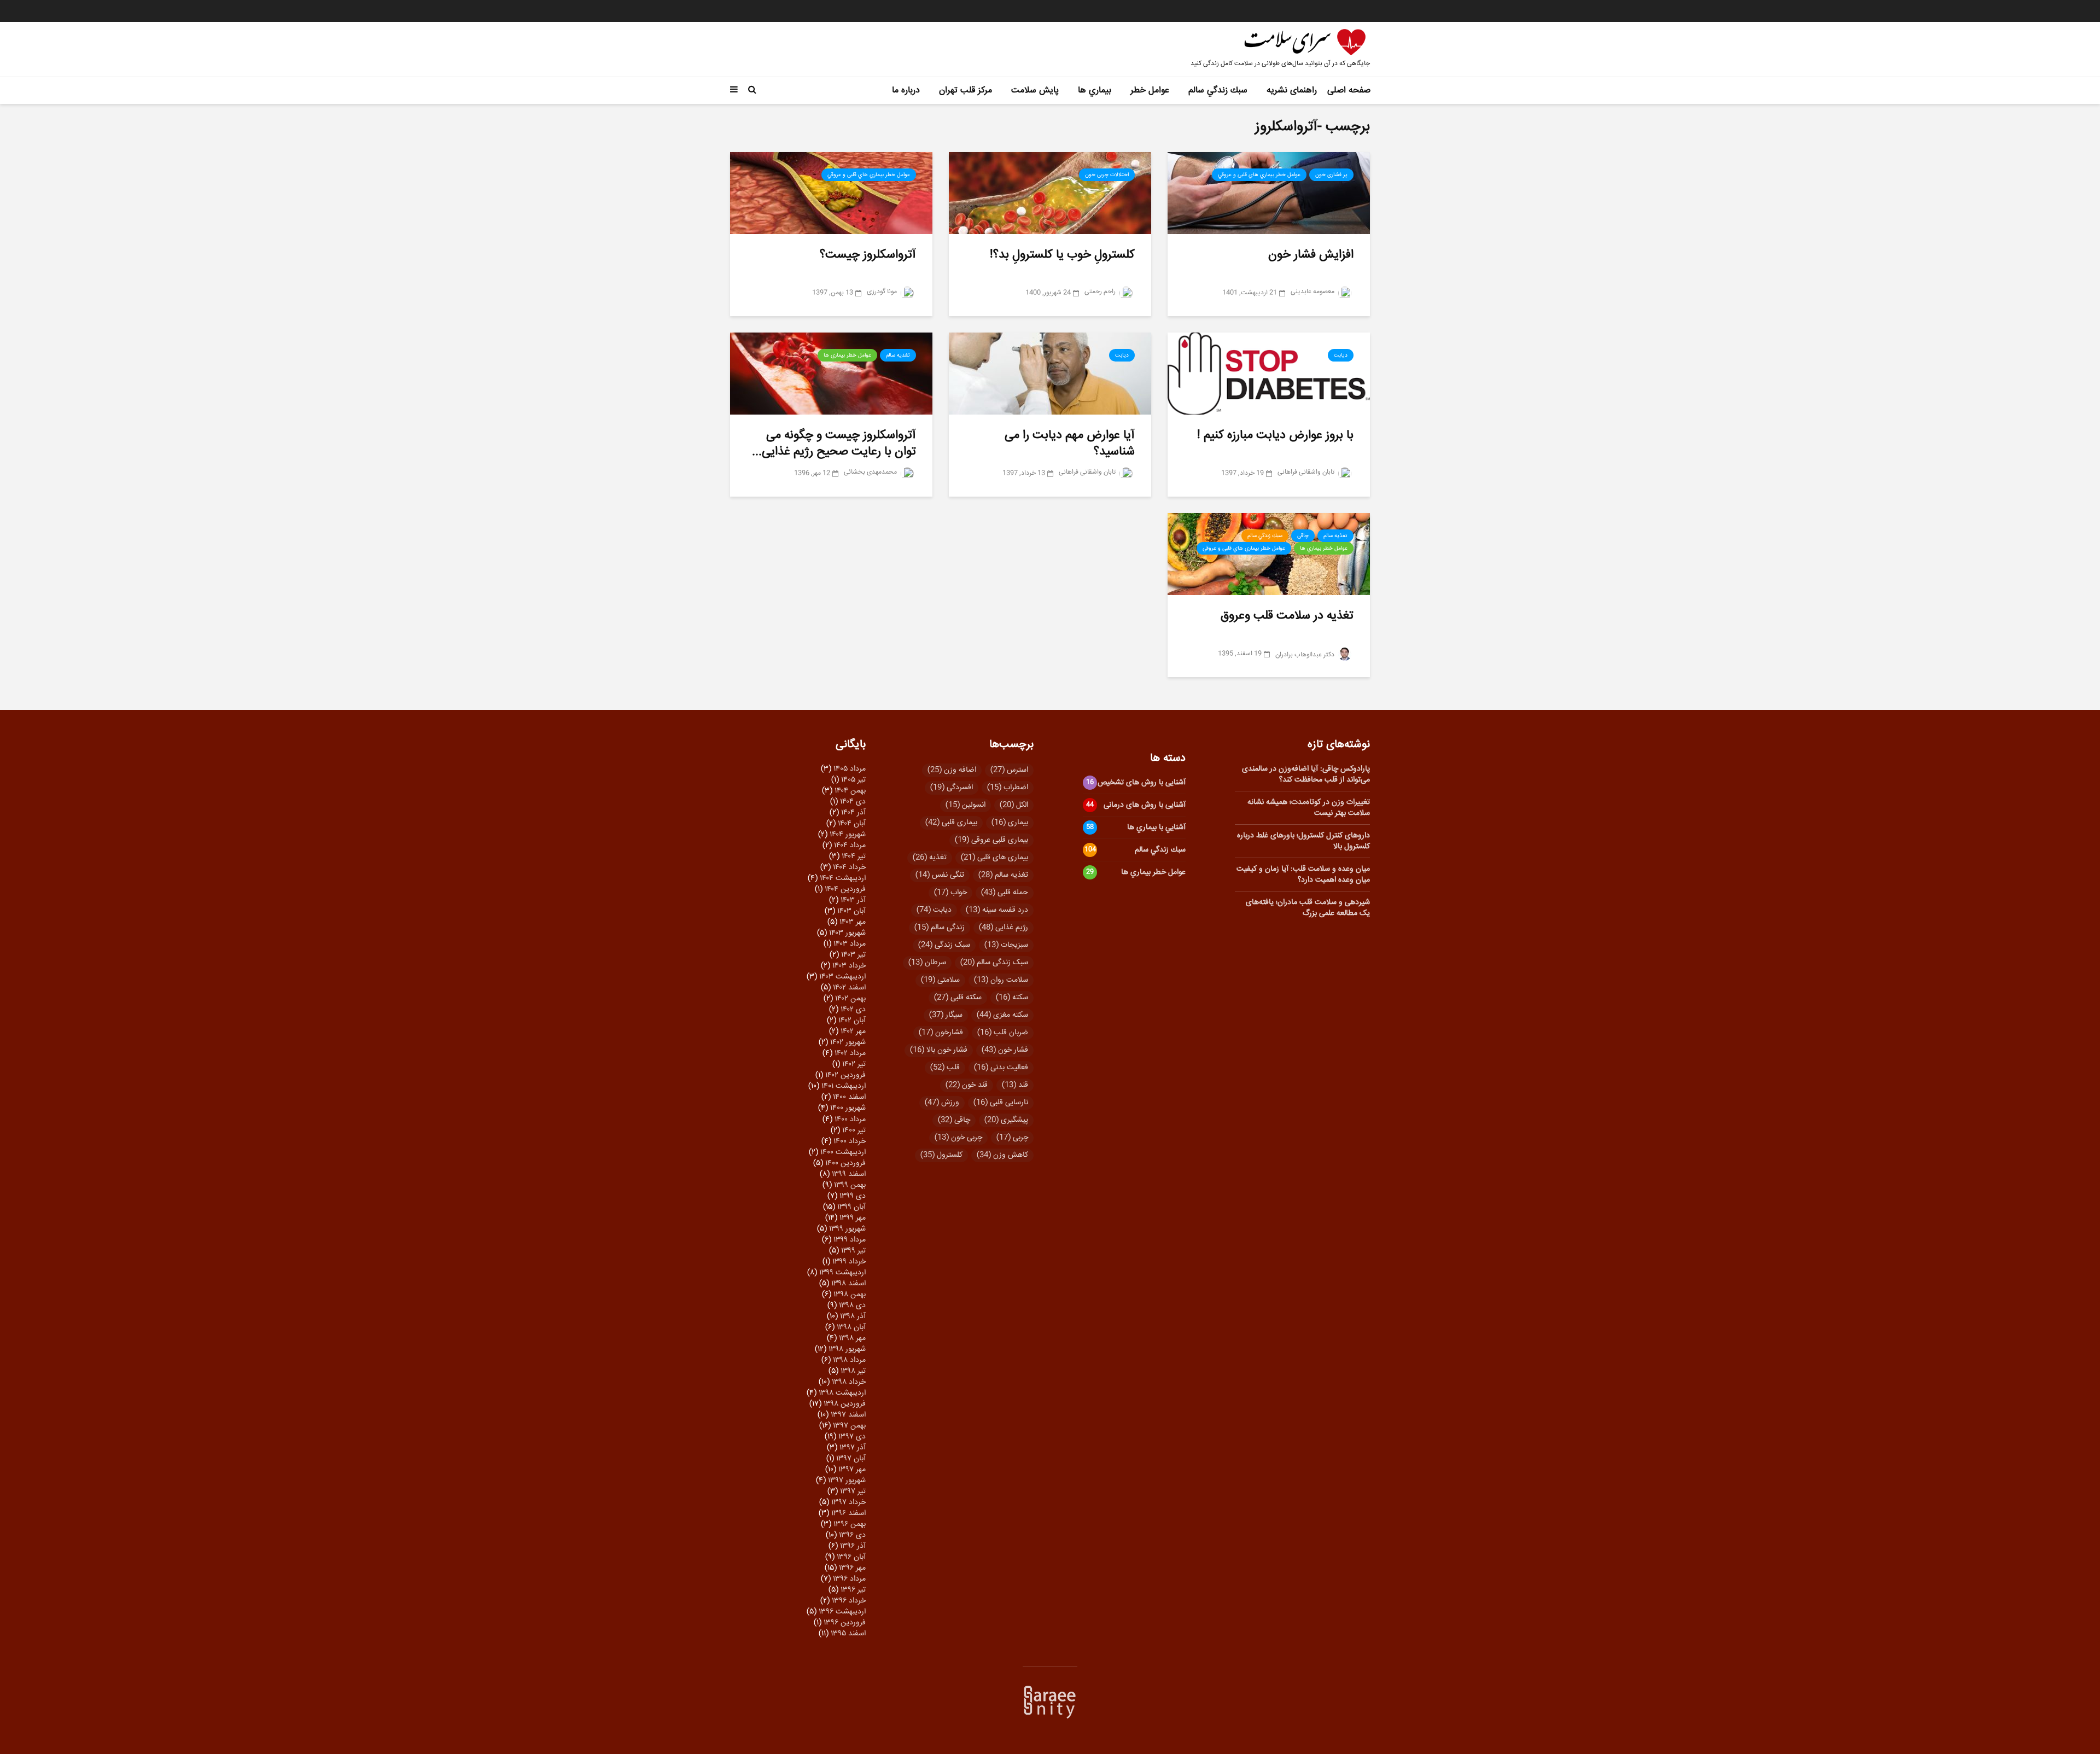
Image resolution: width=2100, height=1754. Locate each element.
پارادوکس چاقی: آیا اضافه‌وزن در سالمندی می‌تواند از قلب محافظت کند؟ (1306, 774)
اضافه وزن (952, 770)
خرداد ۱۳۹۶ (849, 1601)
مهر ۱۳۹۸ (852, 1338)
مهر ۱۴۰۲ (853, 1032)
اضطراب (1008, 788)
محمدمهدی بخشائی (871, 472)
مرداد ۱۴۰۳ (850, 944)
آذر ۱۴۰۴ (853, 813)
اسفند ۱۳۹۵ (848, 1634)
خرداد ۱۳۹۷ (848, 1502)
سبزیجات (1006, 945)
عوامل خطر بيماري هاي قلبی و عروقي (1259, 175)
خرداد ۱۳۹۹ (849, 1262)
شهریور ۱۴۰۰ (848, 1108)
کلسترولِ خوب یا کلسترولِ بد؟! (1062, 255)
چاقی (1303, 536)
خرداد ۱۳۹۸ (849, 1382)
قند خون (967, 1085)
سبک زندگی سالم (994, 963)
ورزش (942, 1103)
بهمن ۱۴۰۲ (850, 999)
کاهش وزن (1002, 1155)
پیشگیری (1006, 1120)
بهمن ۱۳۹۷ (849, 1426)
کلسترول (941, 1155)
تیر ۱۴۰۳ (853, 955)
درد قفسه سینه (997, 910)
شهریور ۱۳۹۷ (847, 1481)
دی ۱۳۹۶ (852, 1535)
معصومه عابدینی (1313, 292)
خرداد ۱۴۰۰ (850, 1141)
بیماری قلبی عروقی (991, 840)
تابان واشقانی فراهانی (1307, 472)
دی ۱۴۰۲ (853, 1010)
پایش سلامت (1035, 91)
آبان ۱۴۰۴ (852, 824)
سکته (1012, 998)
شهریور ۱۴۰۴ (848, 835)
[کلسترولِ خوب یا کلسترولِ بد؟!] (1050, 193)
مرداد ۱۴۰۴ (850, 846)
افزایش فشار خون (1311, 255)
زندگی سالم (940, 928)
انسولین (966, 805)
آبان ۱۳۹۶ (851, 1557)
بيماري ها (1095, 91)
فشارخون (941, 1033)
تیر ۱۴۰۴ (854, 856)
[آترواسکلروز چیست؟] (831, 193)
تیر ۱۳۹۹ (853, 1251)
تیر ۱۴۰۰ (854, 1131)
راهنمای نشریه (1292, 91)
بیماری (1010, 823)
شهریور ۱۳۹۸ (847, 1349)
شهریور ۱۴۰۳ (847, 933)
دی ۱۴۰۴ (853, 802)
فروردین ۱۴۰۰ (845, 1163)
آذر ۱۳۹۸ (853, 1316)
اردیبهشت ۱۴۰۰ (843, 1152)
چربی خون (958, 1138)
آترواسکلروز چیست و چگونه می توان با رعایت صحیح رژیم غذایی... (834, 444)
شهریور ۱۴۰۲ (848, 1042)
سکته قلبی (958, 998)
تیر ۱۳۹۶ (853, 1590)
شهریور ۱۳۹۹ (847, 1229)
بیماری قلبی (951, 823)
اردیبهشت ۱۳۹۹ (842, 1273)
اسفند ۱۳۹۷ (848, 1415)
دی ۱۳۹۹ (853, 1196)
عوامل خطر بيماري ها (847, 356)
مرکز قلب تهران (966, 91)
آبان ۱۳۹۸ (851, 1327)
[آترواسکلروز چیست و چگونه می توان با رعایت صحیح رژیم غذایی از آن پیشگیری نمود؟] (831, 374)
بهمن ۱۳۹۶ (850, 1524)
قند (1015, 1085)
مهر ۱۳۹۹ (853, 1218)
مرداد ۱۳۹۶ (849, 1579)
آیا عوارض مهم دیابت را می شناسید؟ (1070, 444)
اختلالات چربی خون (1107, 175)
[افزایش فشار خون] (1269, 193)
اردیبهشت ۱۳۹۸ (842, 1393)
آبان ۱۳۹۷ (851, 1459)
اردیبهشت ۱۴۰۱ (844, 1086)
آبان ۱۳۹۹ (851, 1207)
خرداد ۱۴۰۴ (849, 867)
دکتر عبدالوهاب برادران (1306, 655)
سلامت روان (1001, 980)
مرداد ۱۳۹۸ (849, 1360)
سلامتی (940, 980)
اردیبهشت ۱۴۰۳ (842, 977)
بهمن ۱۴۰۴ (850, 791)
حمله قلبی (1005, 893)
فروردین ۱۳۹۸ (845, 1404)
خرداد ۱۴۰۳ (849, 966)
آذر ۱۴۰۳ (853, 900)
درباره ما (906, 91)
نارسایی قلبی (1001, 1103)
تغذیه (930, 858)
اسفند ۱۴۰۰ (849, 1097)
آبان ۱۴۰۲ (852, 1021)
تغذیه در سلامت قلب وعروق (1287, 616)
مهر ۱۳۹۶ (852, 1568)
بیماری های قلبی (994, 858)
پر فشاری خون (1331, 175)
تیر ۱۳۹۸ (853, 1371)
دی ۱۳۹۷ (852, 1437)
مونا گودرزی (883, 292)
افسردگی (952, 788)
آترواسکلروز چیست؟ (868, 255)
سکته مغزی (1002, 1015)
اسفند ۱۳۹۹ (849, 1174)
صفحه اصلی (1349, 91)
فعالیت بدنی (1001, 1068)
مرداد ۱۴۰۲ (850, 1053)
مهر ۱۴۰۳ (853, 922)
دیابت (1341, 356)
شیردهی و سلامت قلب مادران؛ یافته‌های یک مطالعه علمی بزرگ (1308, 908)
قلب (945, 1068)
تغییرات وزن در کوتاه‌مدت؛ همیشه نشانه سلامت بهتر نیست (1309, 808)
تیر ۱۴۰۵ (853, 780)
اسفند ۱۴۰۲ (849, 988)
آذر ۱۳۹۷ (853, 1448)
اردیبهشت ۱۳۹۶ (842, 1612)
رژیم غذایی (1004, 928)
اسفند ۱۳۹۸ (848, 1284)
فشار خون (1005, 1050)
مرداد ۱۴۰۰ (850, 1120)
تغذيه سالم (898, 356)
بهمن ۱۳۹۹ (850, 1185)
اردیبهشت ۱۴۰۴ (843, 878)
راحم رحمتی (1101, 292)
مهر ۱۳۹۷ (852, 1470)
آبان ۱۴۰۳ (851, 911)
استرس (1009, 770)
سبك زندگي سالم (1218, 91)
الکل (1014, 805)
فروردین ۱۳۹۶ (845, 1623)
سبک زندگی (944, 945)
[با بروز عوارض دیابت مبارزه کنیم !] (1269, 374)
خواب (950, 893)
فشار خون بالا (939, 1050)
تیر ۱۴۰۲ (854, 1064)
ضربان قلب (1003, 1033)
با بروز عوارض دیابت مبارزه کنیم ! (1275, 435)
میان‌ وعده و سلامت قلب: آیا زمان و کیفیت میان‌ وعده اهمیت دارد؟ (1303, 875)
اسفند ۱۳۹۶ (848, 1513)
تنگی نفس (940, 875)
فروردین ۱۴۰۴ (845, 889)
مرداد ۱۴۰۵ (850, 769)
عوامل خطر (1150, 91)
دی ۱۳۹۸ (852, 1306)
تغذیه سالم (1003, 875)
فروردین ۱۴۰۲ (845, 1075)
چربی (1012, 1138)
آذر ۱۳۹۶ (853, 1546)
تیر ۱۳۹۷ (853, 1491)
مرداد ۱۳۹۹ (850, 1240)
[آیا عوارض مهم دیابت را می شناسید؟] (1050, 374)
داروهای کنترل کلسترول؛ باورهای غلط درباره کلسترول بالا (1303, 841)
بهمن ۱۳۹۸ (850, 1295)
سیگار (946, 1015)
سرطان (927, 963)
